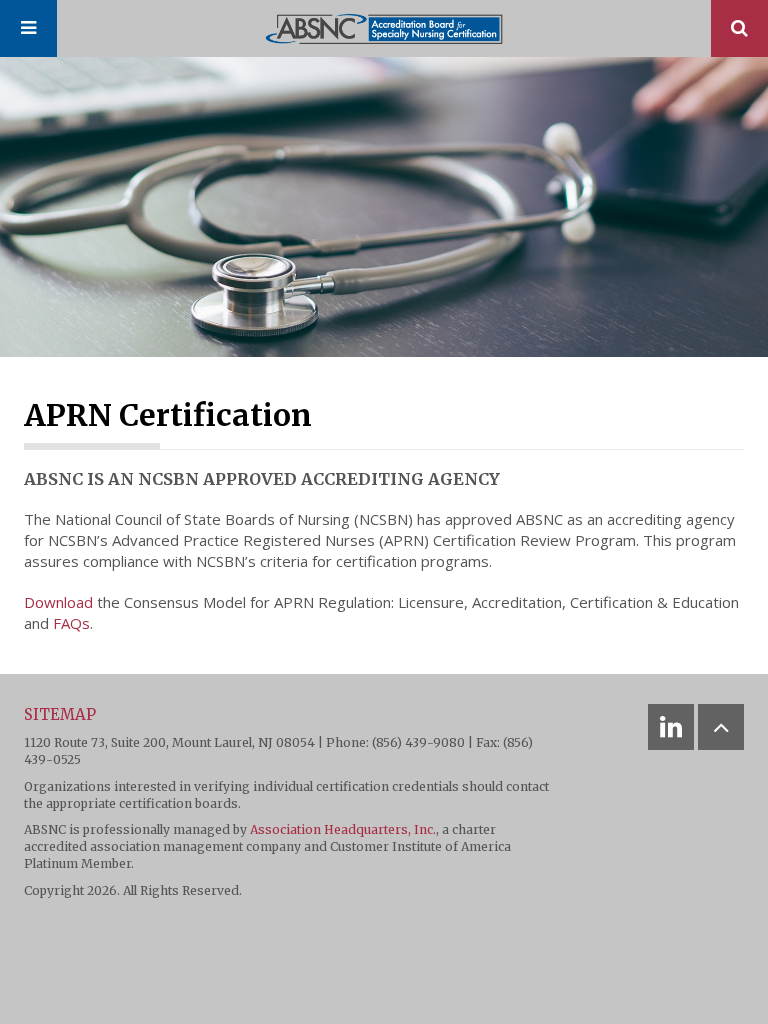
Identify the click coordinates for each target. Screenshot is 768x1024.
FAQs (71, 623)
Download (58, 602)
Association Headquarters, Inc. (343, 829)
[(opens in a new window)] (671, 727)
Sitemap (60, 714)
